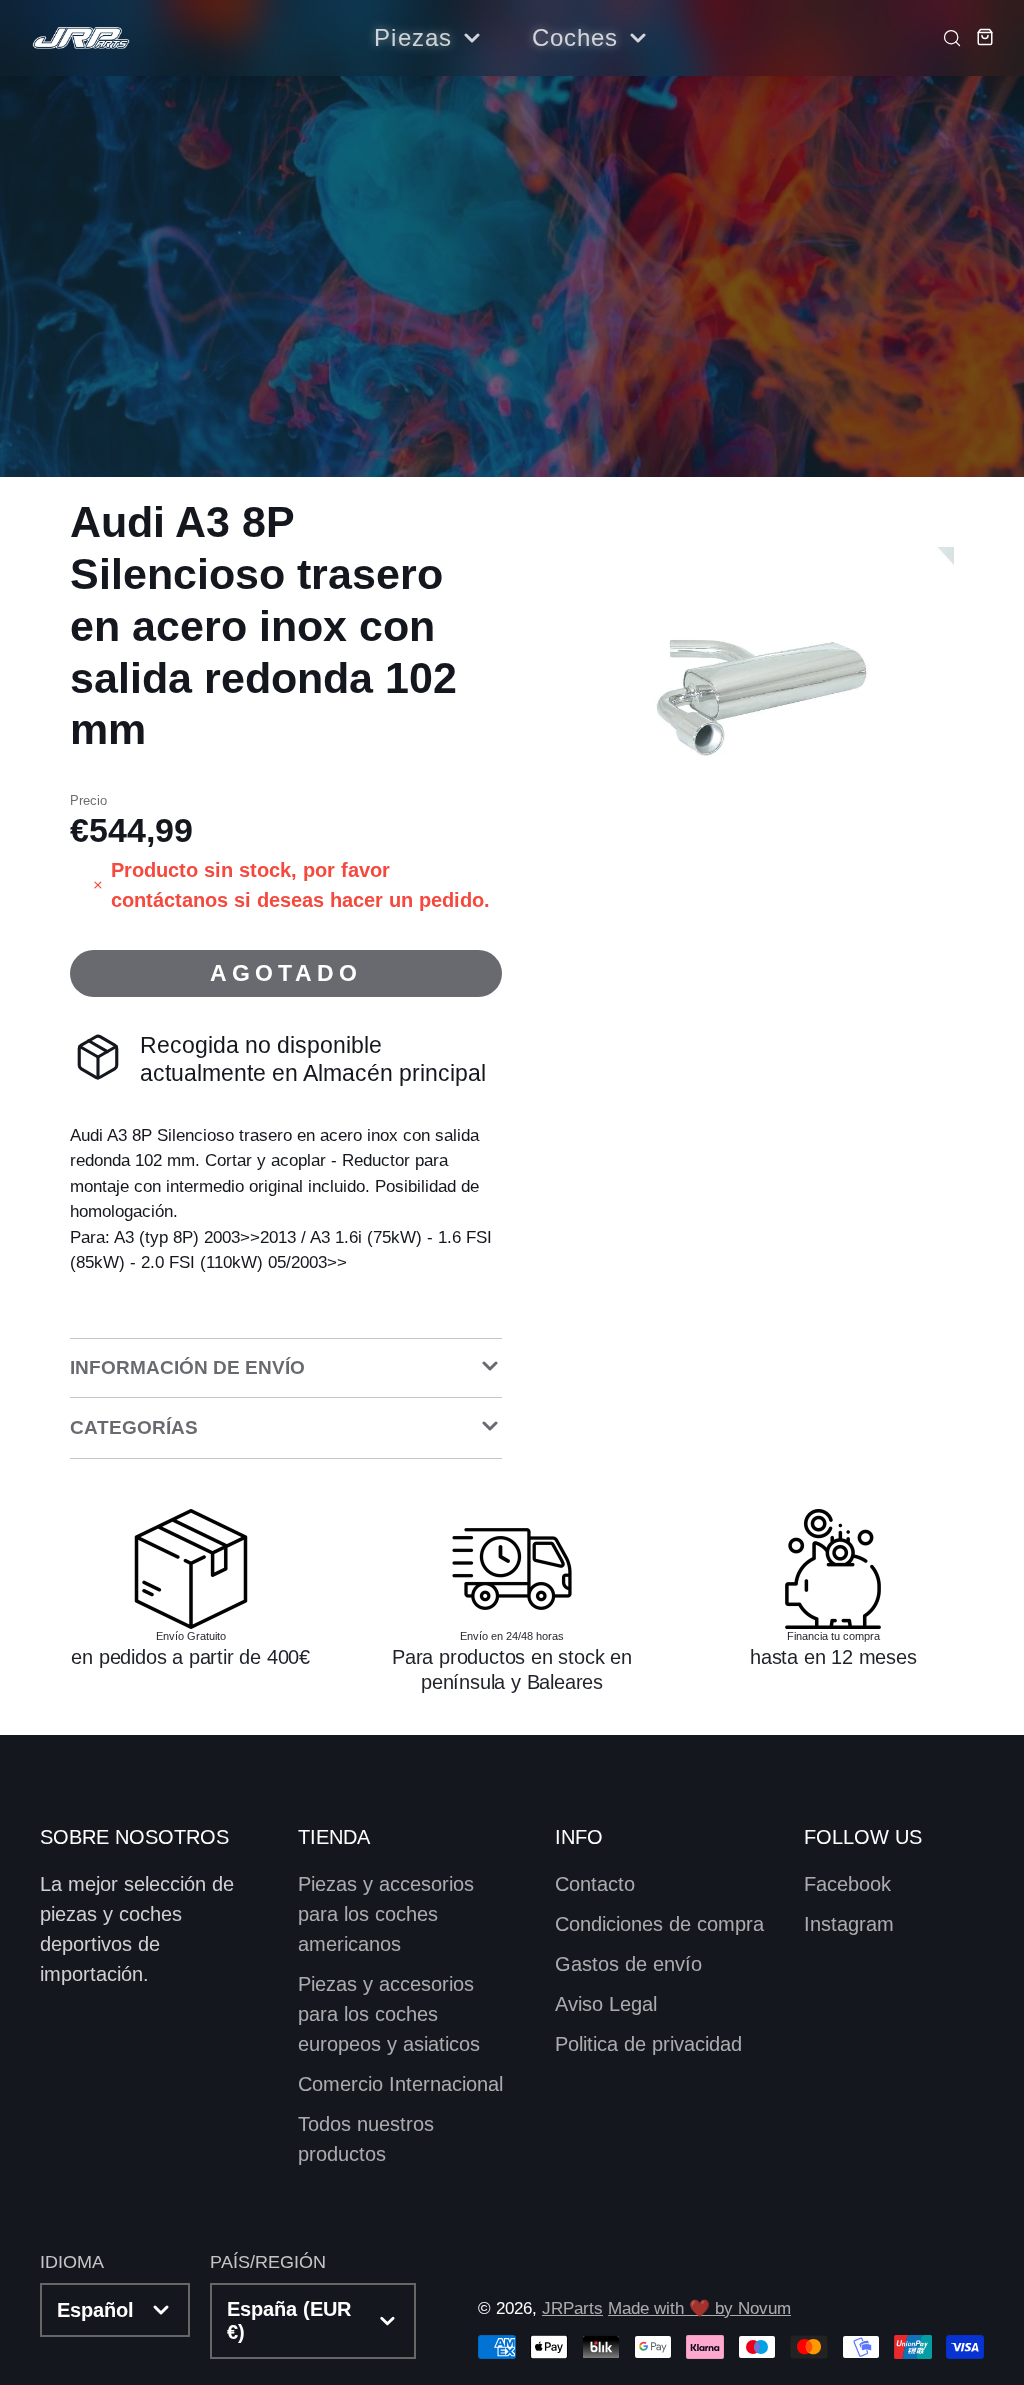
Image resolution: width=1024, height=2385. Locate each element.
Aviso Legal (606, 2004)
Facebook (847, 1884)
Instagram (849, 1924)
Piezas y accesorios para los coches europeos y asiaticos (389, 2014)
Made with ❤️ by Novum (699, 2308)
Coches (575, 37)
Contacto (595, 1884)
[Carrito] (979, 37)
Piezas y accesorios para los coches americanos (386, 1914)
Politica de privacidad (648, 2044)
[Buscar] (947, 37)
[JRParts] (80, 38)
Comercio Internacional (400, 2084)
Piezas (413, 37)
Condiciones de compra (659, 1924)
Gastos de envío (628, 1964)
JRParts (572, 2308)
